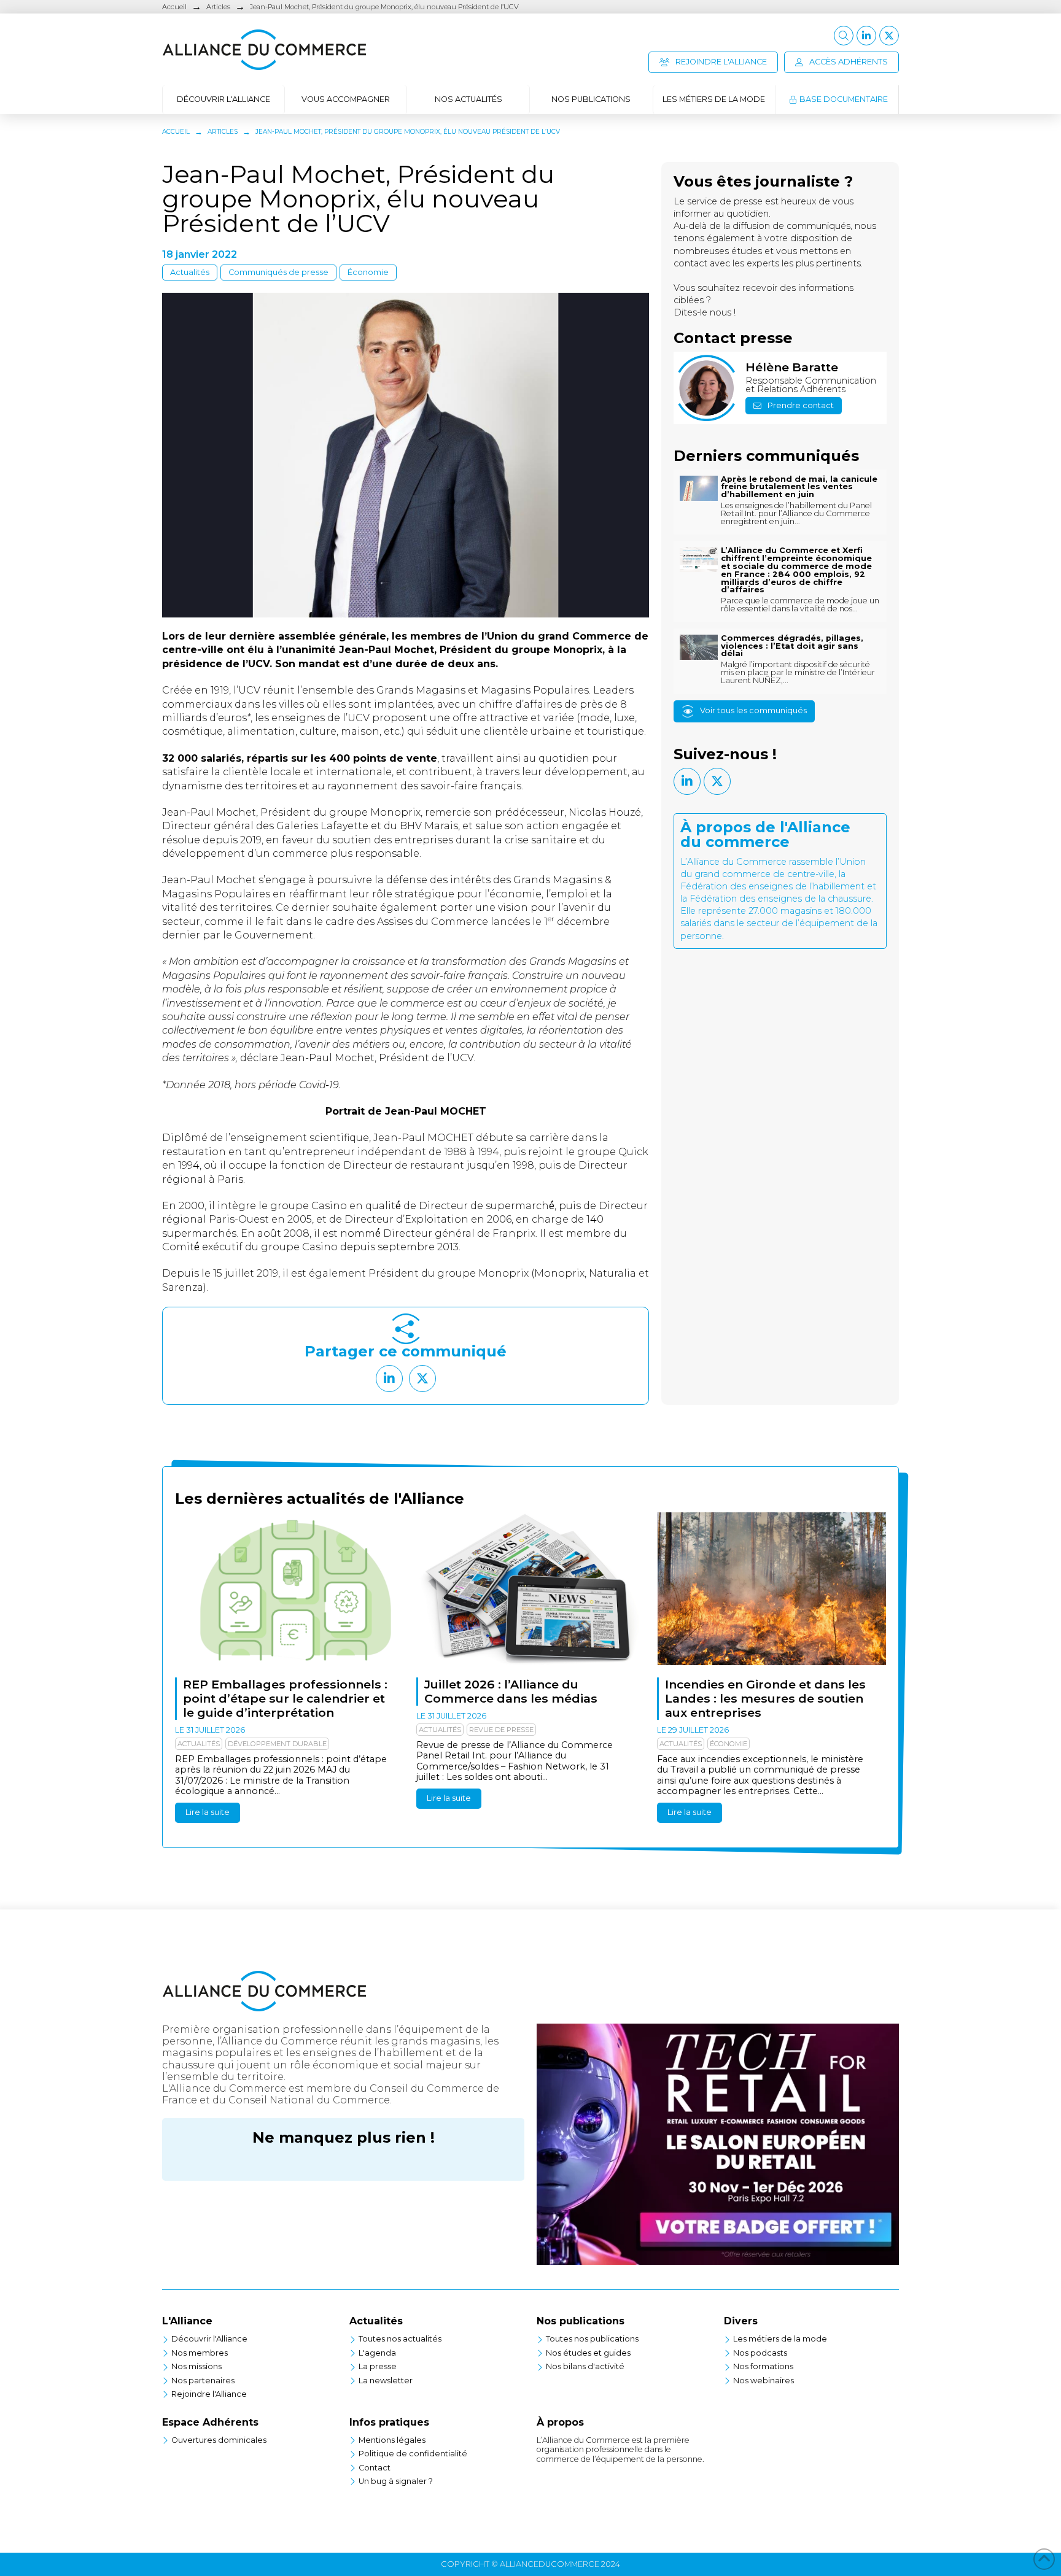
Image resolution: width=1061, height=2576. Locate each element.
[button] (844, 36)
